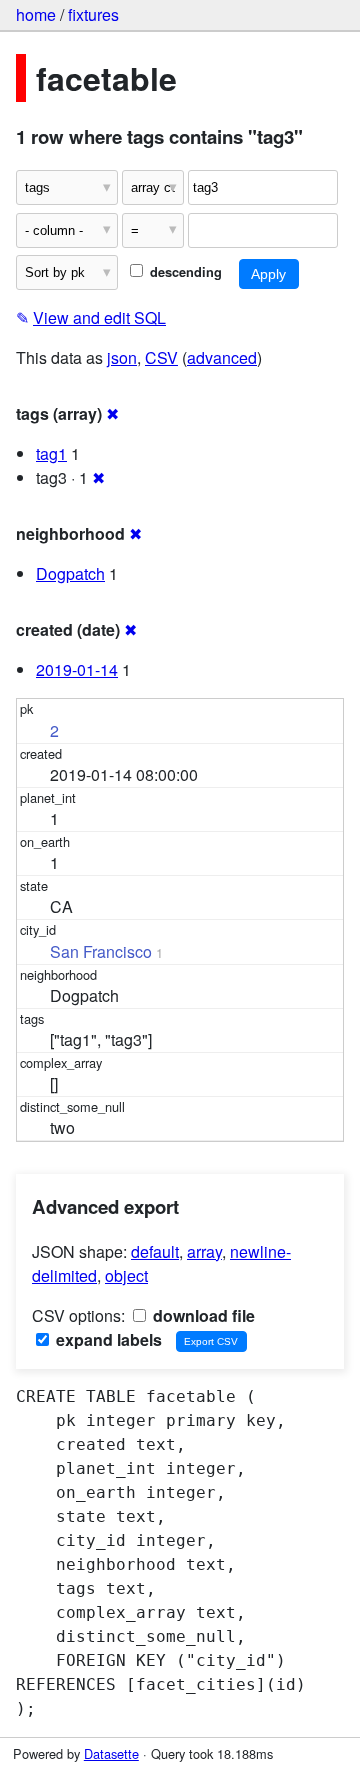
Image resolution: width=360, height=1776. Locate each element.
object (126, 1275)
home (36, 14)
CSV (161, 357)
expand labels (107, 1339)
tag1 (51, 453)
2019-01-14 (77, 669)
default (155, 1251)
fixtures (93, 14)
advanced (222, 357)
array (204, 1251)
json (122, 357)
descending (184, 272)
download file (202, 1315)
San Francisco (101, 951)
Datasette (111, 1753)
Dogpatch (70, 573)
